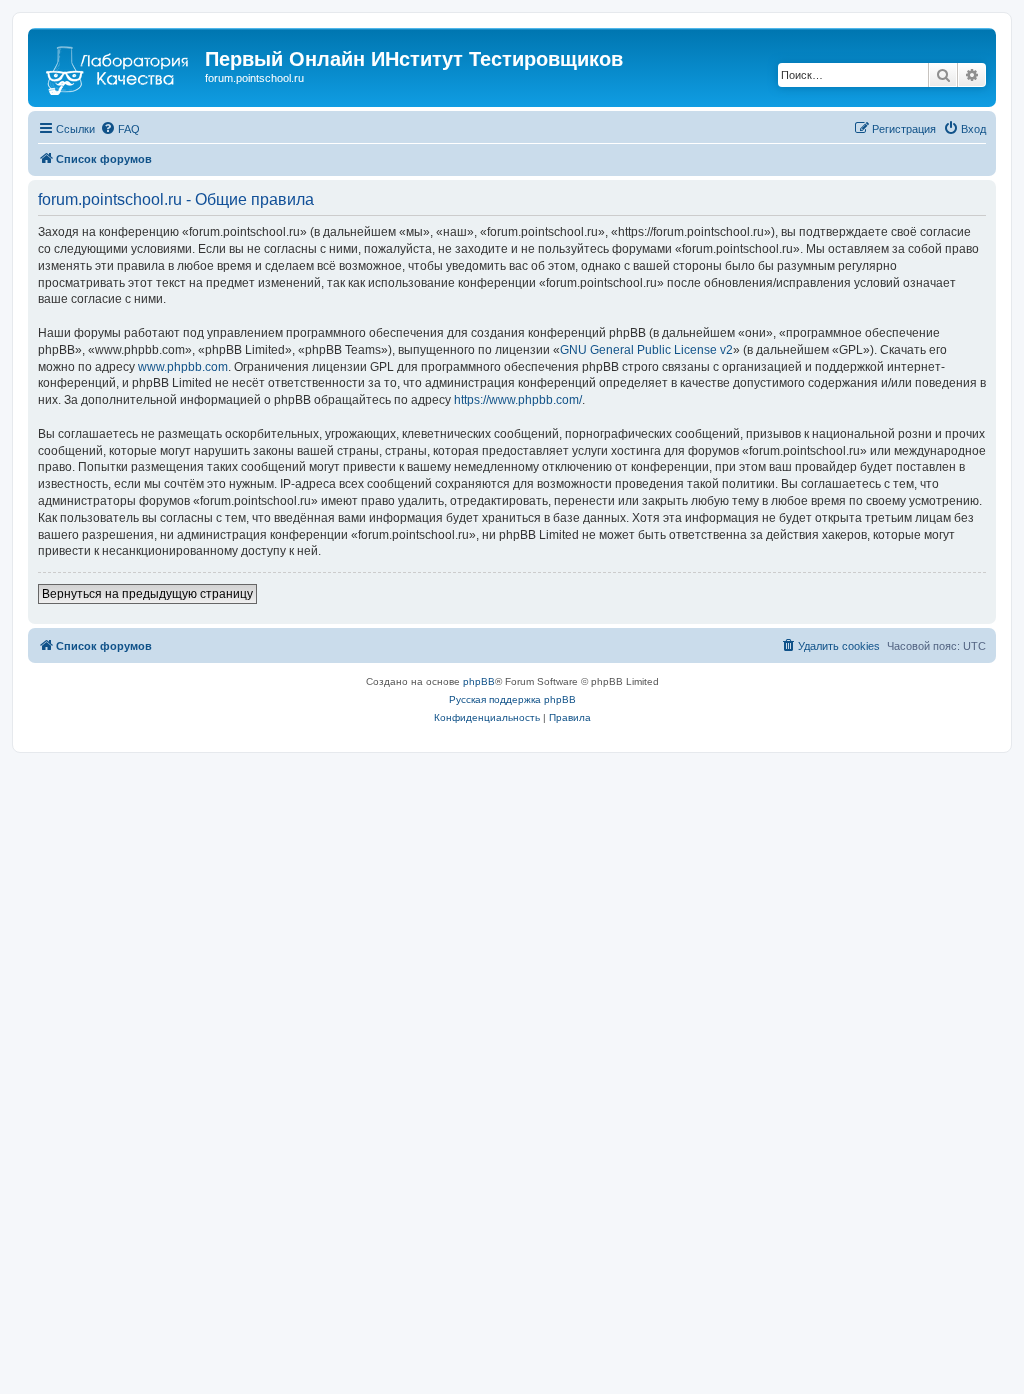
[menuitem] (120, 129)
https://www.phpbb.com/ (518, 400)
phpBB (479, 681)
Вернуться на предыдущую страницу (147, 594)
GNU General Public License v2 (646, 350)
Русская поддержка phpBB (512, 699)
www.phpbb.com (183, 367)
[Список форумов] (119, 65)
